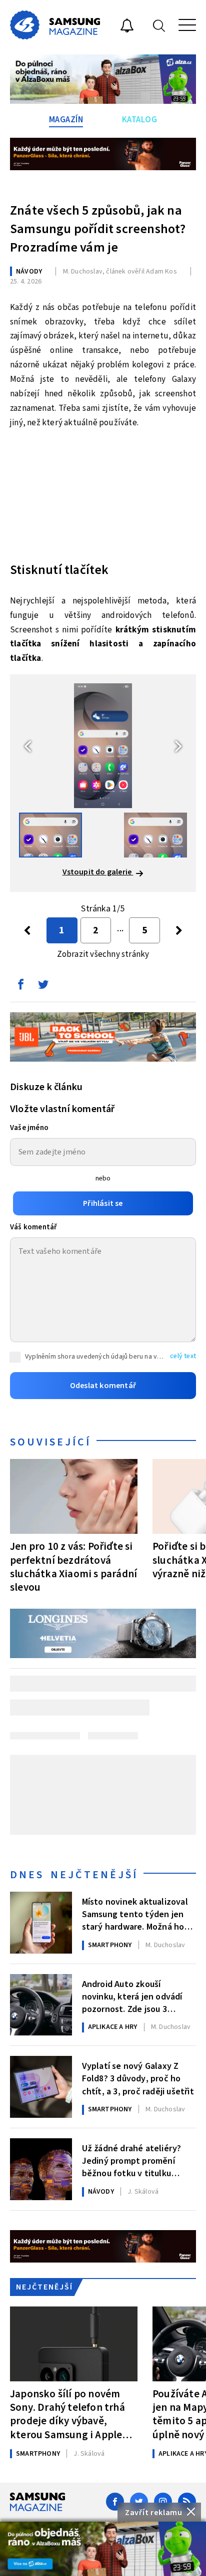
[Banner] (103, 2549)
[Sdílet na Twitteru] (43, 987)
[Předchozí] (27, 930)
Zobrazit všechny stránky (103, 954)
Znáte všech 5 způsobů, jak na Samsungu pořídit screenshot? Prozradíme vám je (98, 229)
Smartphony (110, 1945)
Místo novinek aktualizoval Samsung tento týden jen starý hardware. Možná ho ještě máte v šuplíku (135, 1914)
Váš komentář (33, 1227)
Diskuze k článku (46, 1087)
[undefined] (179, 930)
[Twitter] (139, 2502)
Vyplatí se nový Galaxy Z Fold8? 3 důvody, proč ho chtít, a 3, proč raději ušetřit (138, 2078)
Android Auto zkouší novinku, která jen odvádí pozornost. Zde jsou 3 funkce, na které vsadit (132, 1996)
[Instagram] (163, 2502)
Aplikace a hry (113, 2027)
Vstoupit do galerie (98, 872)
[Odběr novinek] (127, 27)
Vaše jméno (29, 1128)
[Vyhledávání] (159, 25)
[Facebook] (115, 2502)
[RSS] (187, 2502)
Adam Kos (161, 272)
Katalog (140, 120)
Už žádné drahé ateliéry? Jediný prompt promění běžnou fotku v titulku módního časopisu (132, 2160)
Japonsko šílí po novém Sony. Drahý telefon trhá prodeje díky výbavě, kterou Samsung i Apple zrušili (67, 2414)
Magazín (66, 120)
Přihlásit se (103, 1203)
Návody (29, 272)
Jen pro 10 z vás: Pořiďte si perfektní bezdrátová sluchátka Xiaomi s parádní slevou (73, 1567)
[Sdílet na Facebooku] (20, 987)
